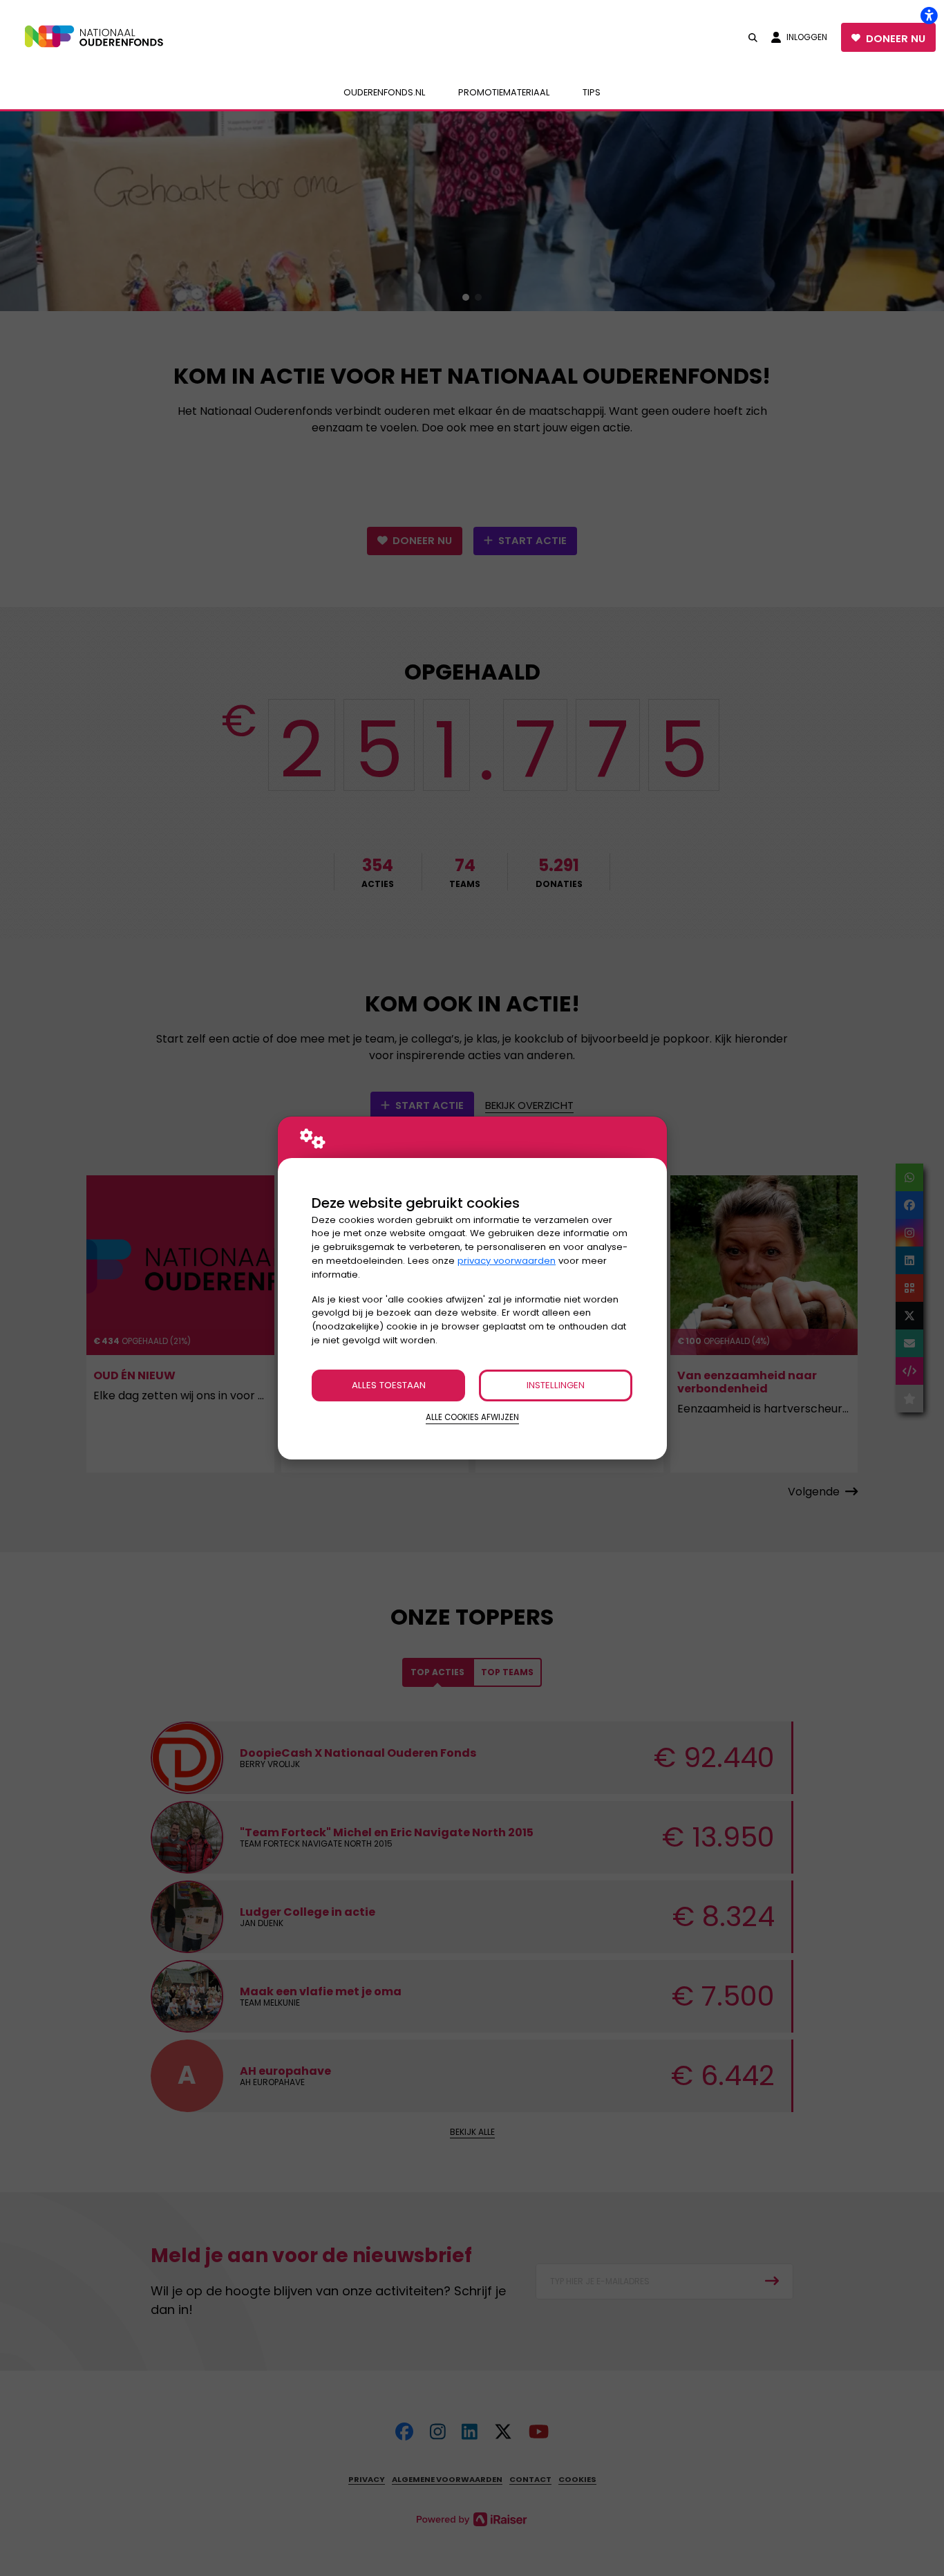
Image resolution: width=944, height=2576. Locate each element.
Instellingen (556, 1385)
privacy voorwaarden (507, 1261)
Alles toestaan (389, 1385)
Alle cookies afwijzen (472, 1417)
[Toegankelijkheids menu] (929, 15)
